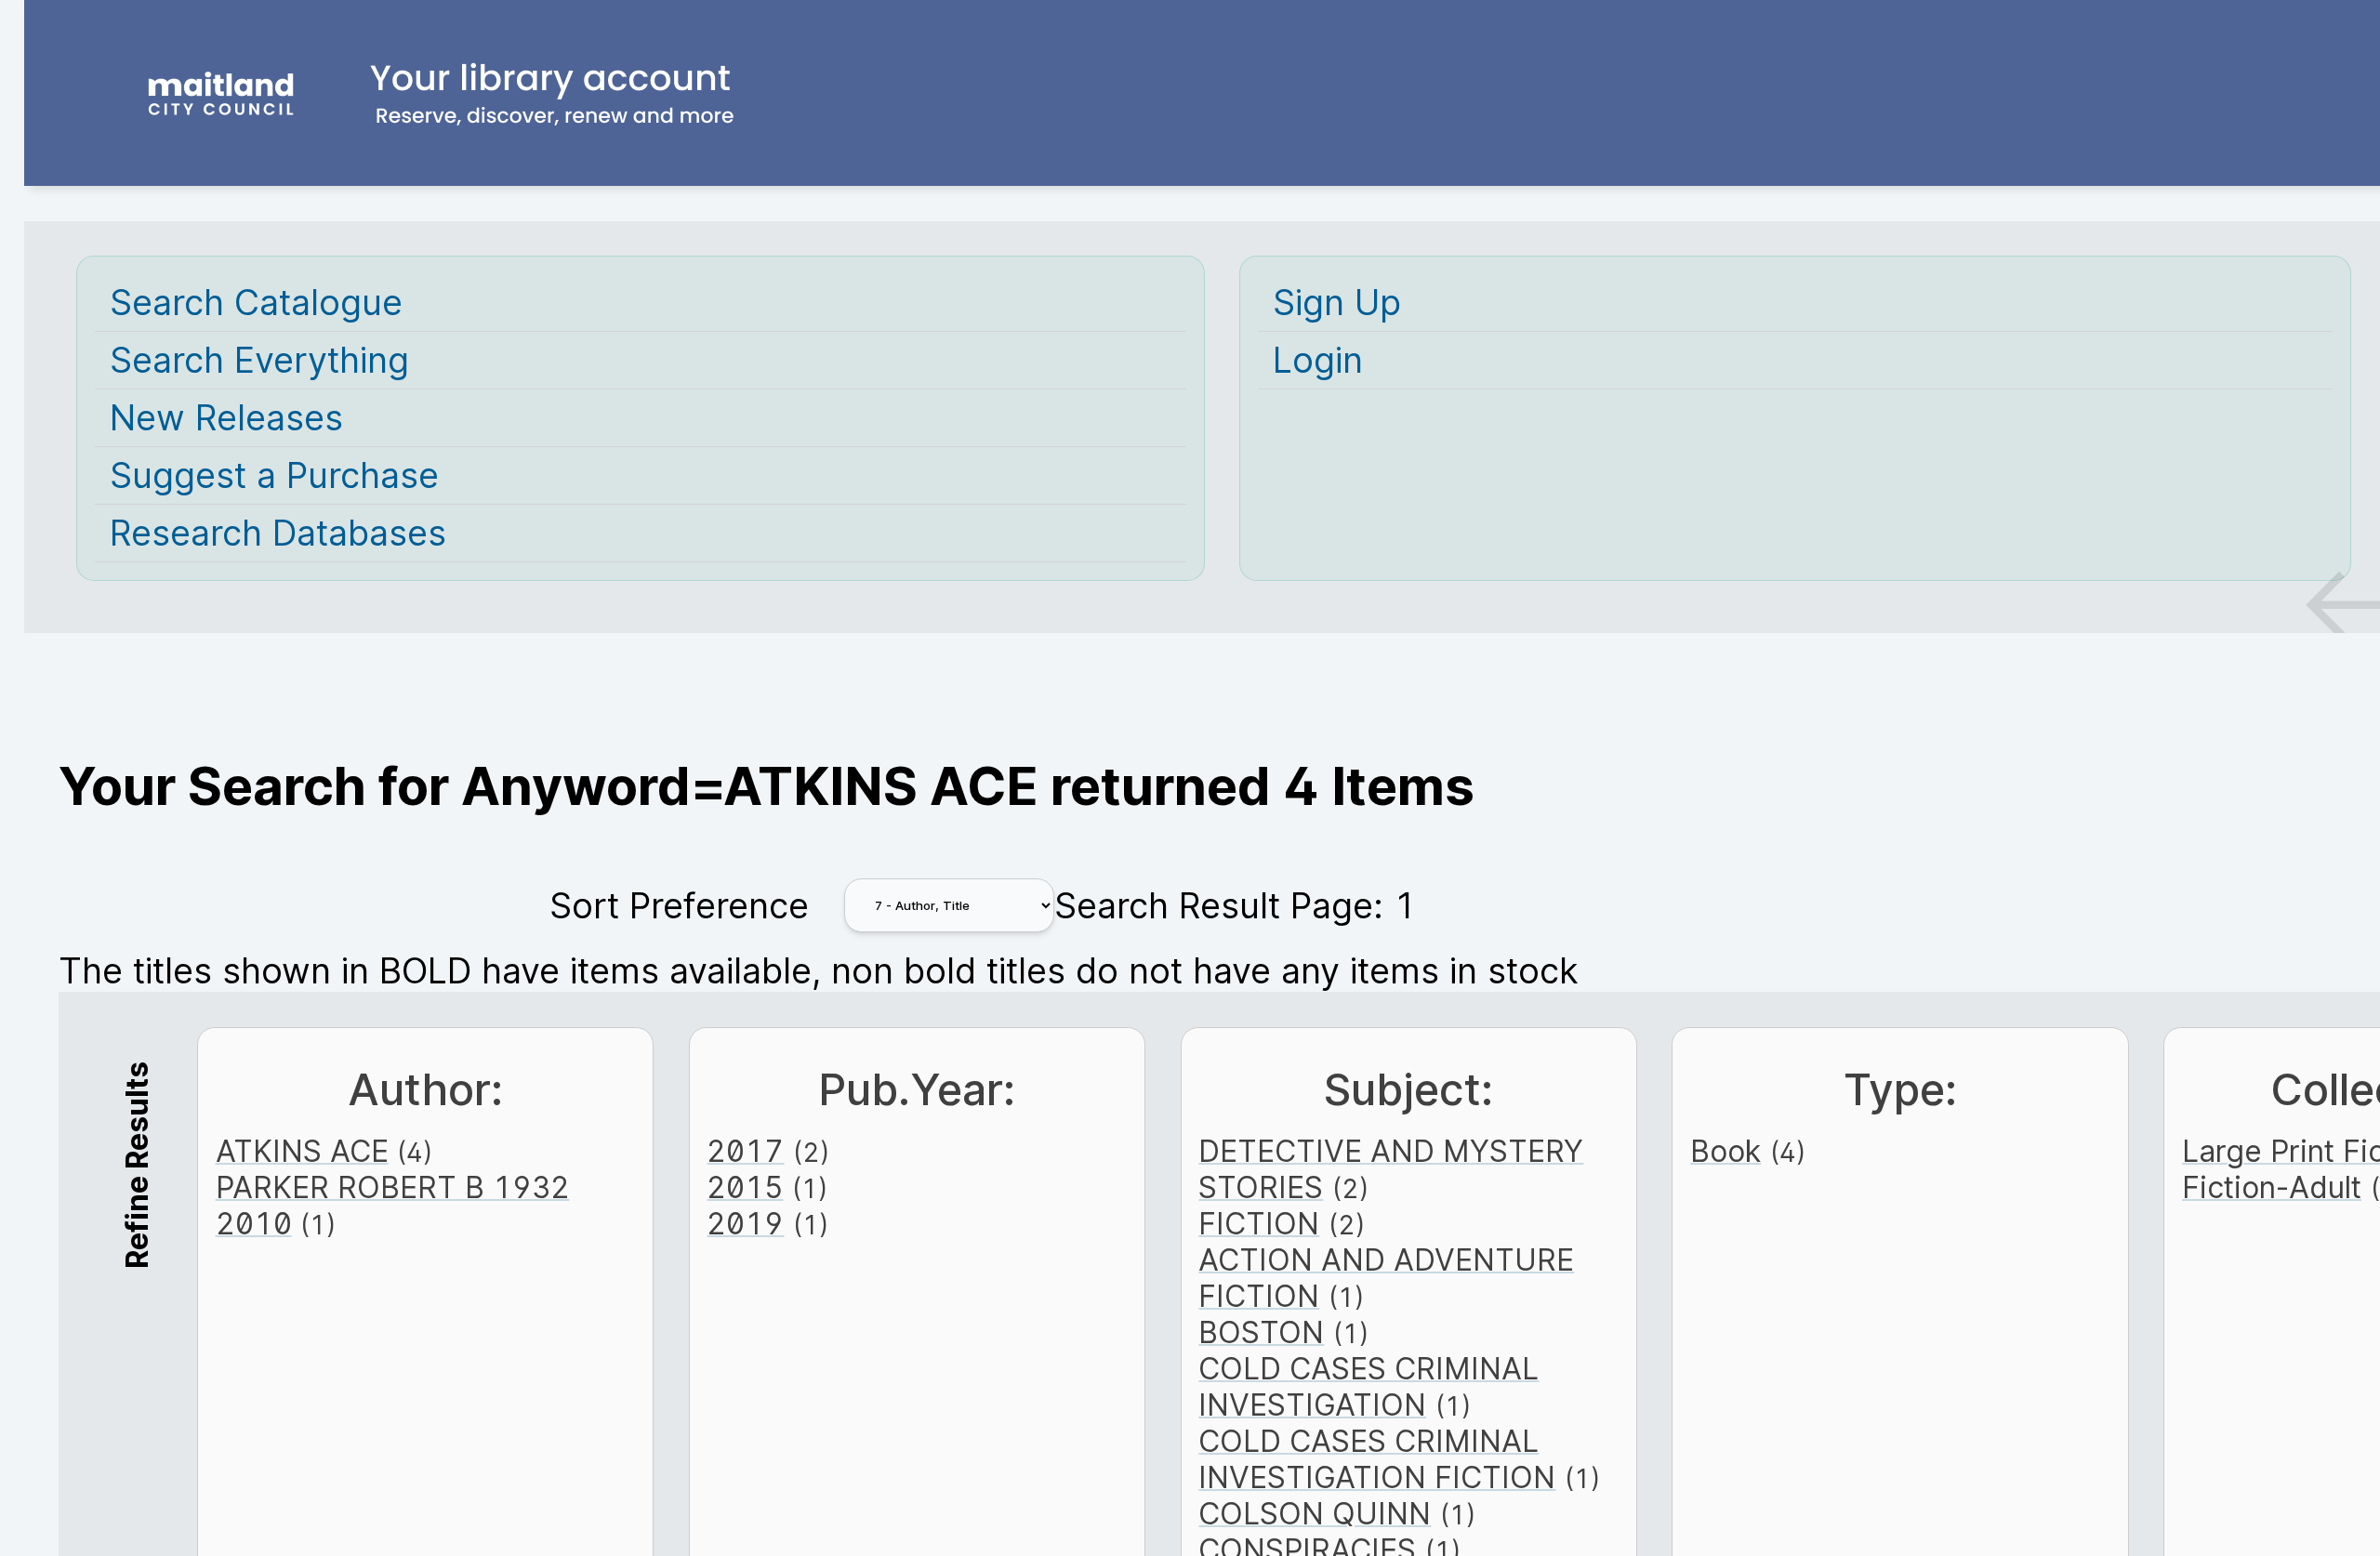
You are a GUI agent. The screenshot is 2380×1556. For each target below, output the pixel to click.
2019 (745, 1224)
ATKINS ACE (302, 1151)
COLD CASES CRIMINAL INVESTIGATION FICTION (1377, 1459)
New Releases (226, 418)
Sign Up (1337, 303)
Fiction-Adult (2272, 1187)
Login (1318, 360)
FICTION (1259, 1224)
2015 (745, 1187)
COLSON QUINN (1315, 1514)
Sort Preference (679, 906)
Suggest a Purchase (274, 475)
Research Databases (278, 533)
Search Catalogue (256, 303)
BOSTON (1261, 1332)
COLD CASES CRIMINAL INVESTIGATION (1368, 1387)
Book (1725, 1151)
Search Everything (259, 360)
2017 (745, 1151)
